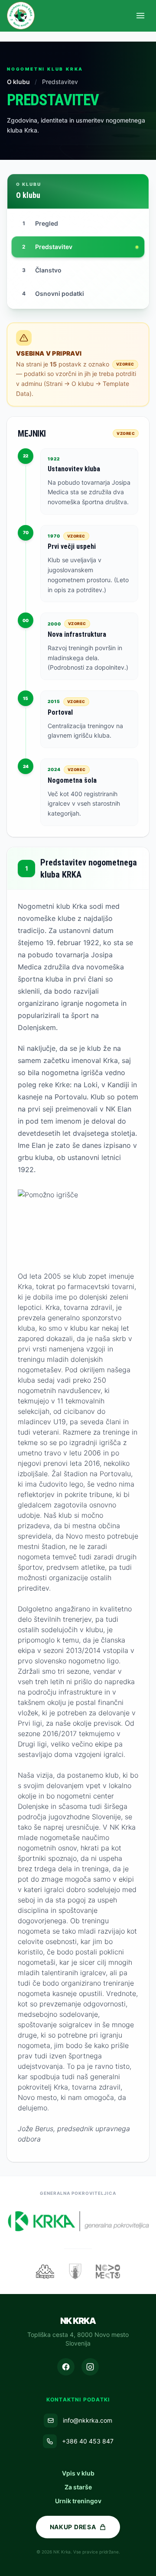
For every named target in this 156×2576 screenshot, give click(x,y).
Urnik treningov (78, 2501)
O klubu (19, 82)
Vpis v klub (78, 2473)
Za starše (78, 2487)
